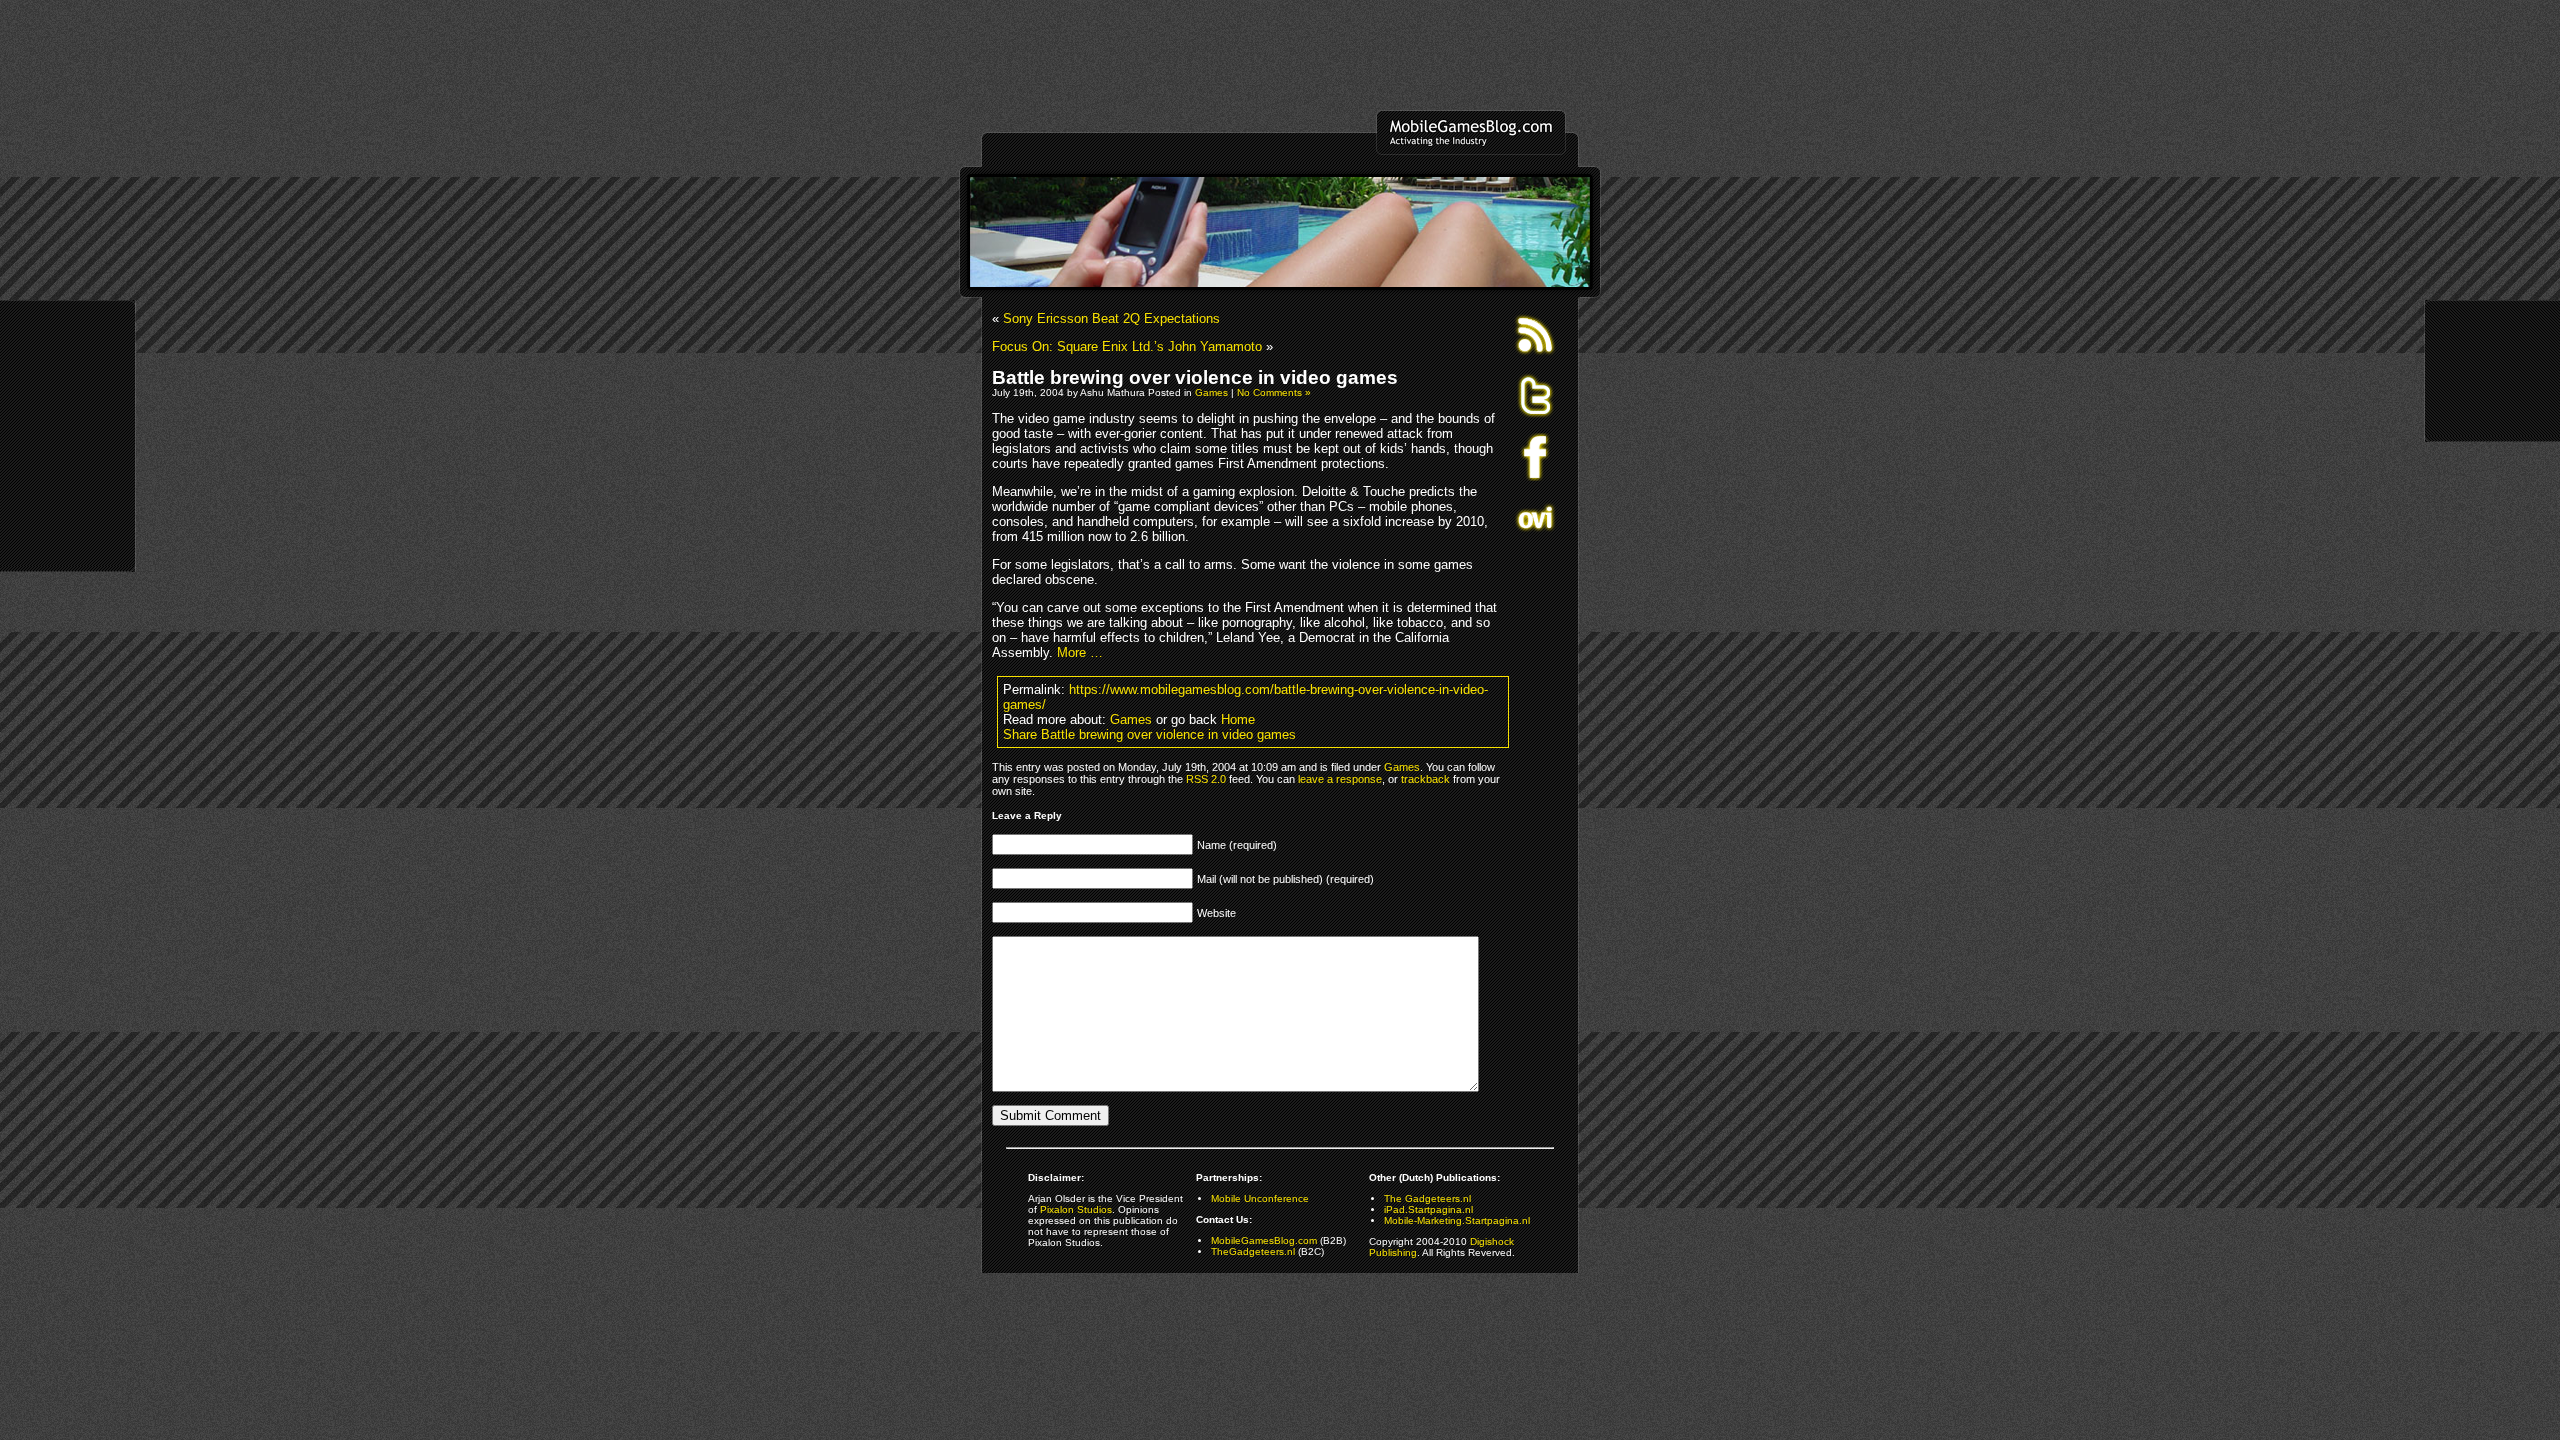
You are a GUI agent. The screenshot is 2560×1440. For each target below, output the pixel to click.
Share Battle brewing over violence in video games (1149, 734)
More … (1080, 652)
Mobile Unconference (1260, 1198)
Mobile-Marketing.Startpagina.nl (1457, 1220)
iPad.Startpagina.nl (1428, 1209)
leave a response (1340, 779)
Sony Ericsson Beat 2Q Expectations (1111, 318)
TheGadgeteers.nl (1253, 1251)
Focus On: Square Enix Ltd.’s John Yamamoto (1127, 346)
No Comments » (1274, 392)
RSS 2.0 (1206, 779)
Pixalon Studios (1076, 1209)
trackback (1425, 779)
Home (1238, 719)
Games (1211, 392)
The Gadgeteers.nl (1427, 1198)
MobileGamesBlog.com (1264, 1240)
